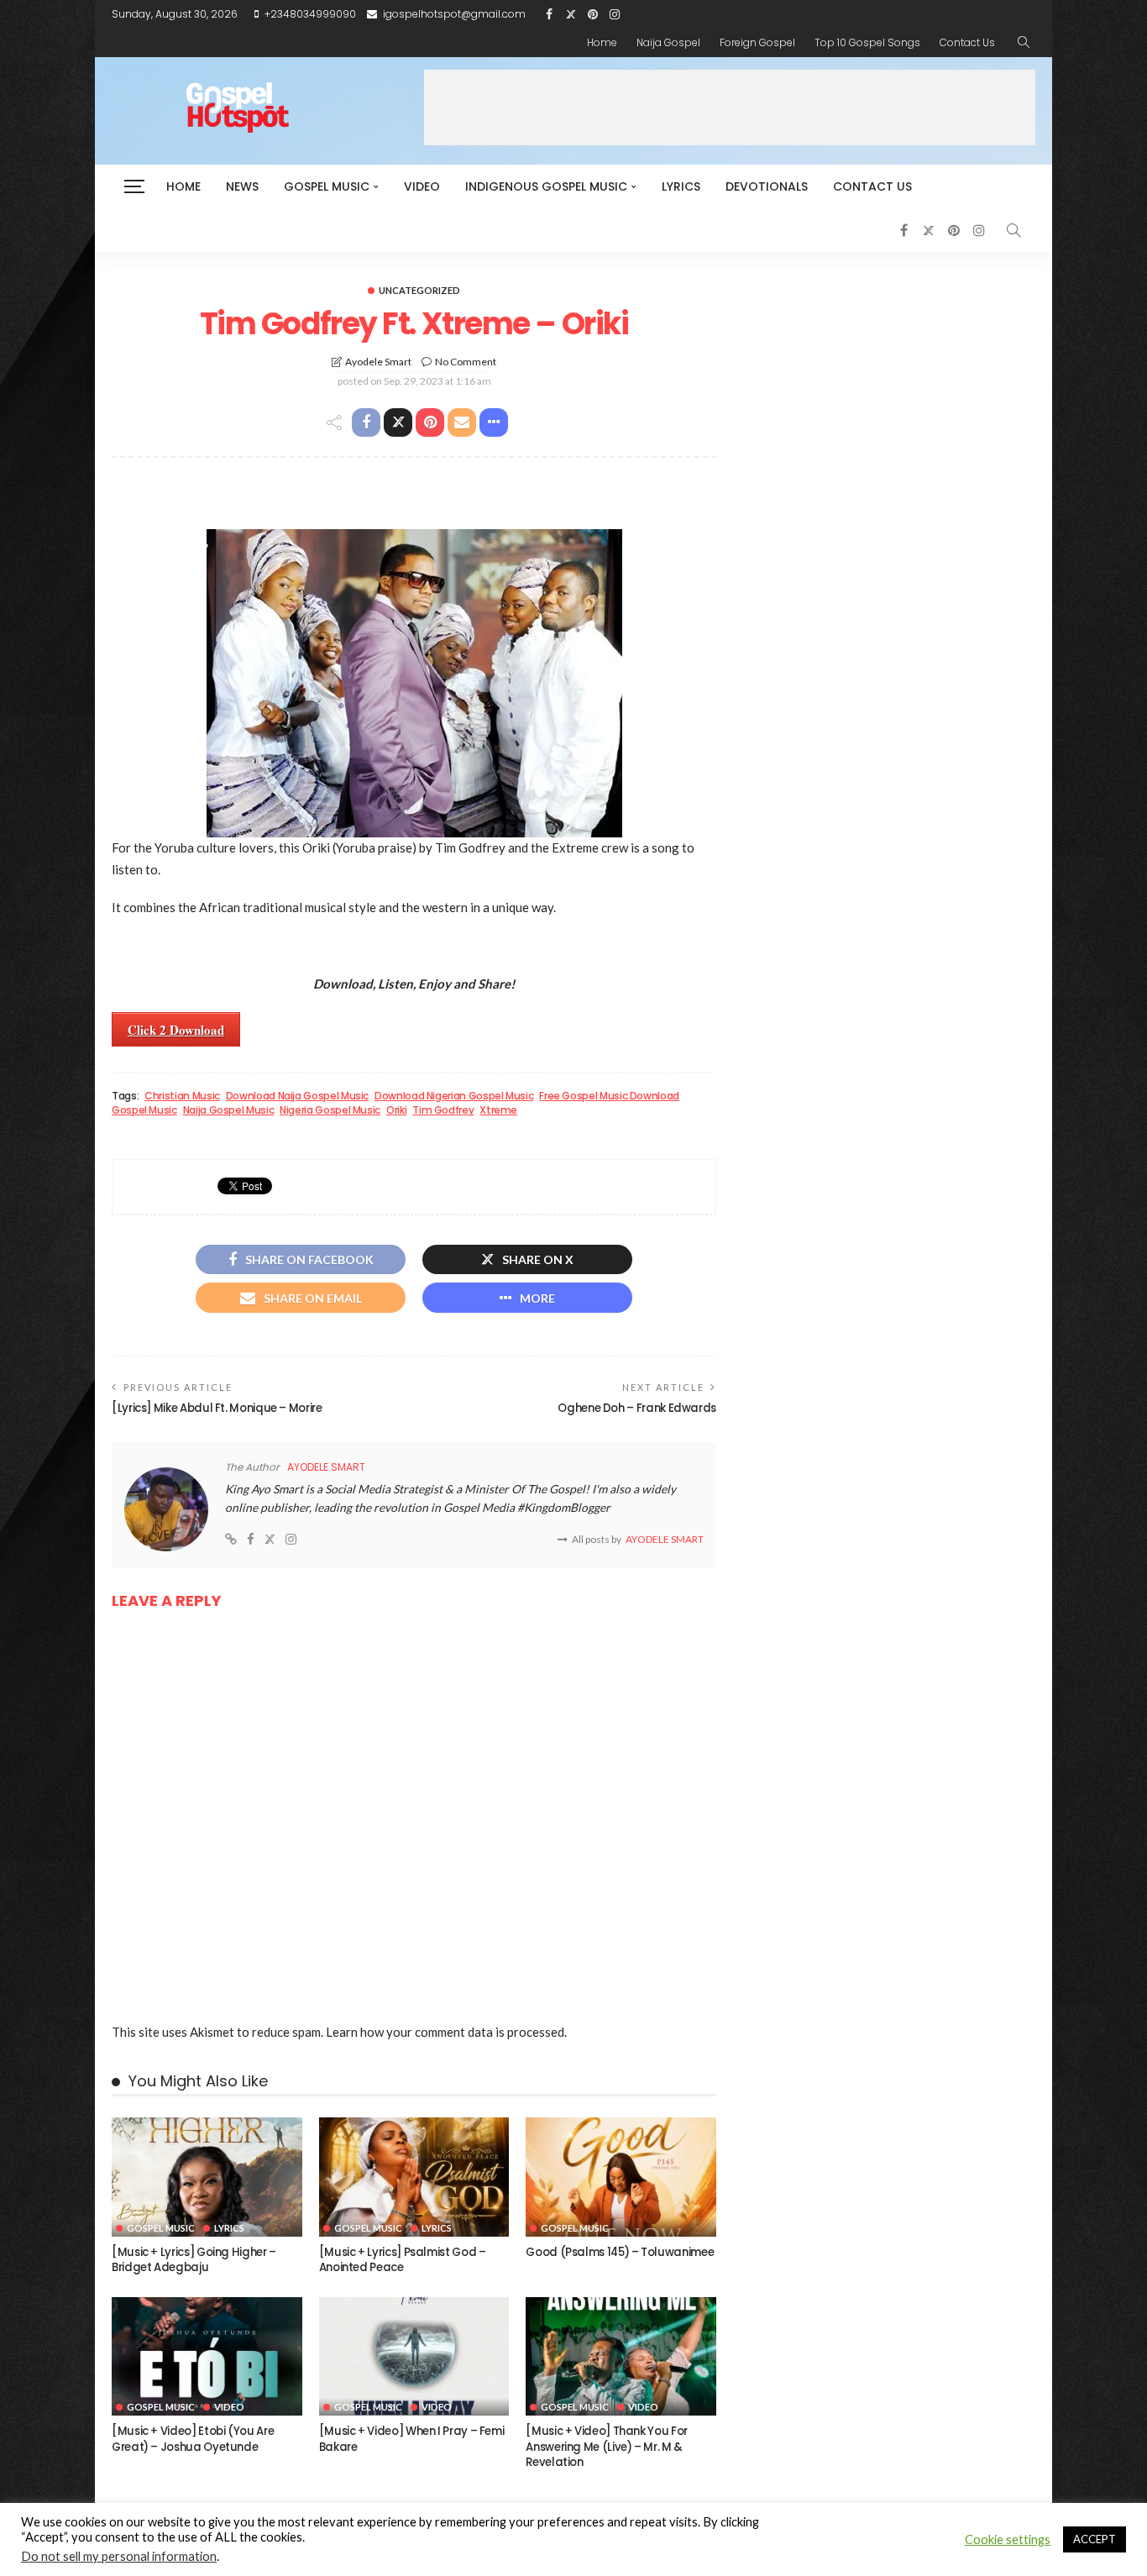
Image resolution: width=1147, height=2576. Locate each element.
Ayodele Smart (378, 362)
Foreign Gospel (757, 42)
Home (602, 42)
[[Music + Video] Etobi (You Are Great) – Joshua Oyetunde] (207, 2357)
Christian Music (182, 1096)
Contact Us (967, 42)
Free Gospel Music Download (609, 1096)
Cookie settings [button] (1008, 2539)
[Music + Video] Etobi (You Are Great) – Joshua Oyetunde (193, 2439)
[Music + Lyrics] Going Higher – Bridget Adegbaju (194, 2260)
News (242, 186)
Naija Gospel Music (229, 1110)
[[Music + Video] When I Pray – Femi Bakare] (414, 2357)
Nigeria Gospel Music (330, 1110)
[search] (1024, 43)
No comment (466, 362)
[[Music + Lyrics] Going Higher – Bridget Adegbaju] (207, 2177)
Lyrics (681, 186)
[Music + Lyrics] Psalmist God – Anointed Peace (403, 2260)
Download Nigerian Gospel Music (454, 1096)
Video (422, 186)
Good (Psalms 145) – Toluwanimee (620, 2252)
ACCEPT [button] (1095, 2539)
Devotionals (767, 186)
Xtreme (498, 1110)
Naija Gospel (668, 42)
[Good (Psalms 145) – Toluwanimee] (621, 2177)
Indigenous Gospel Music (546, 186)
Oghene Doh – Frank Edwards (637, 1408)
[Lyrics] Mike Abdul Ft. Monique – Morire (217, 1408)
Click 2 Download (176, 1030)
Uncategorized (419, 290)
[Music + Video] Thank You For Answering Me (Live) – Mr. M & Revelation (607, 2447)
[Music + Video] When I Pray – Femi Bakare (412, 2439)
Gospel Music (327, 186)
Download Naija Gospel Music (297, 1096)
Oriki (396, 1110)
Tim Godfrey (443, 1110)
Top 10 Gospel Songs (867, 42)
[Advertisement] (730, 108)
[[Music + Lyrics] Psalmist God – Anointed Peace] (414, 2177)
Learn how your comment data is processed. (446, 2032)
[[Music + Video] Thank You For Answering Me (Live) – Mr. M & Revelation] (621, 2357)
